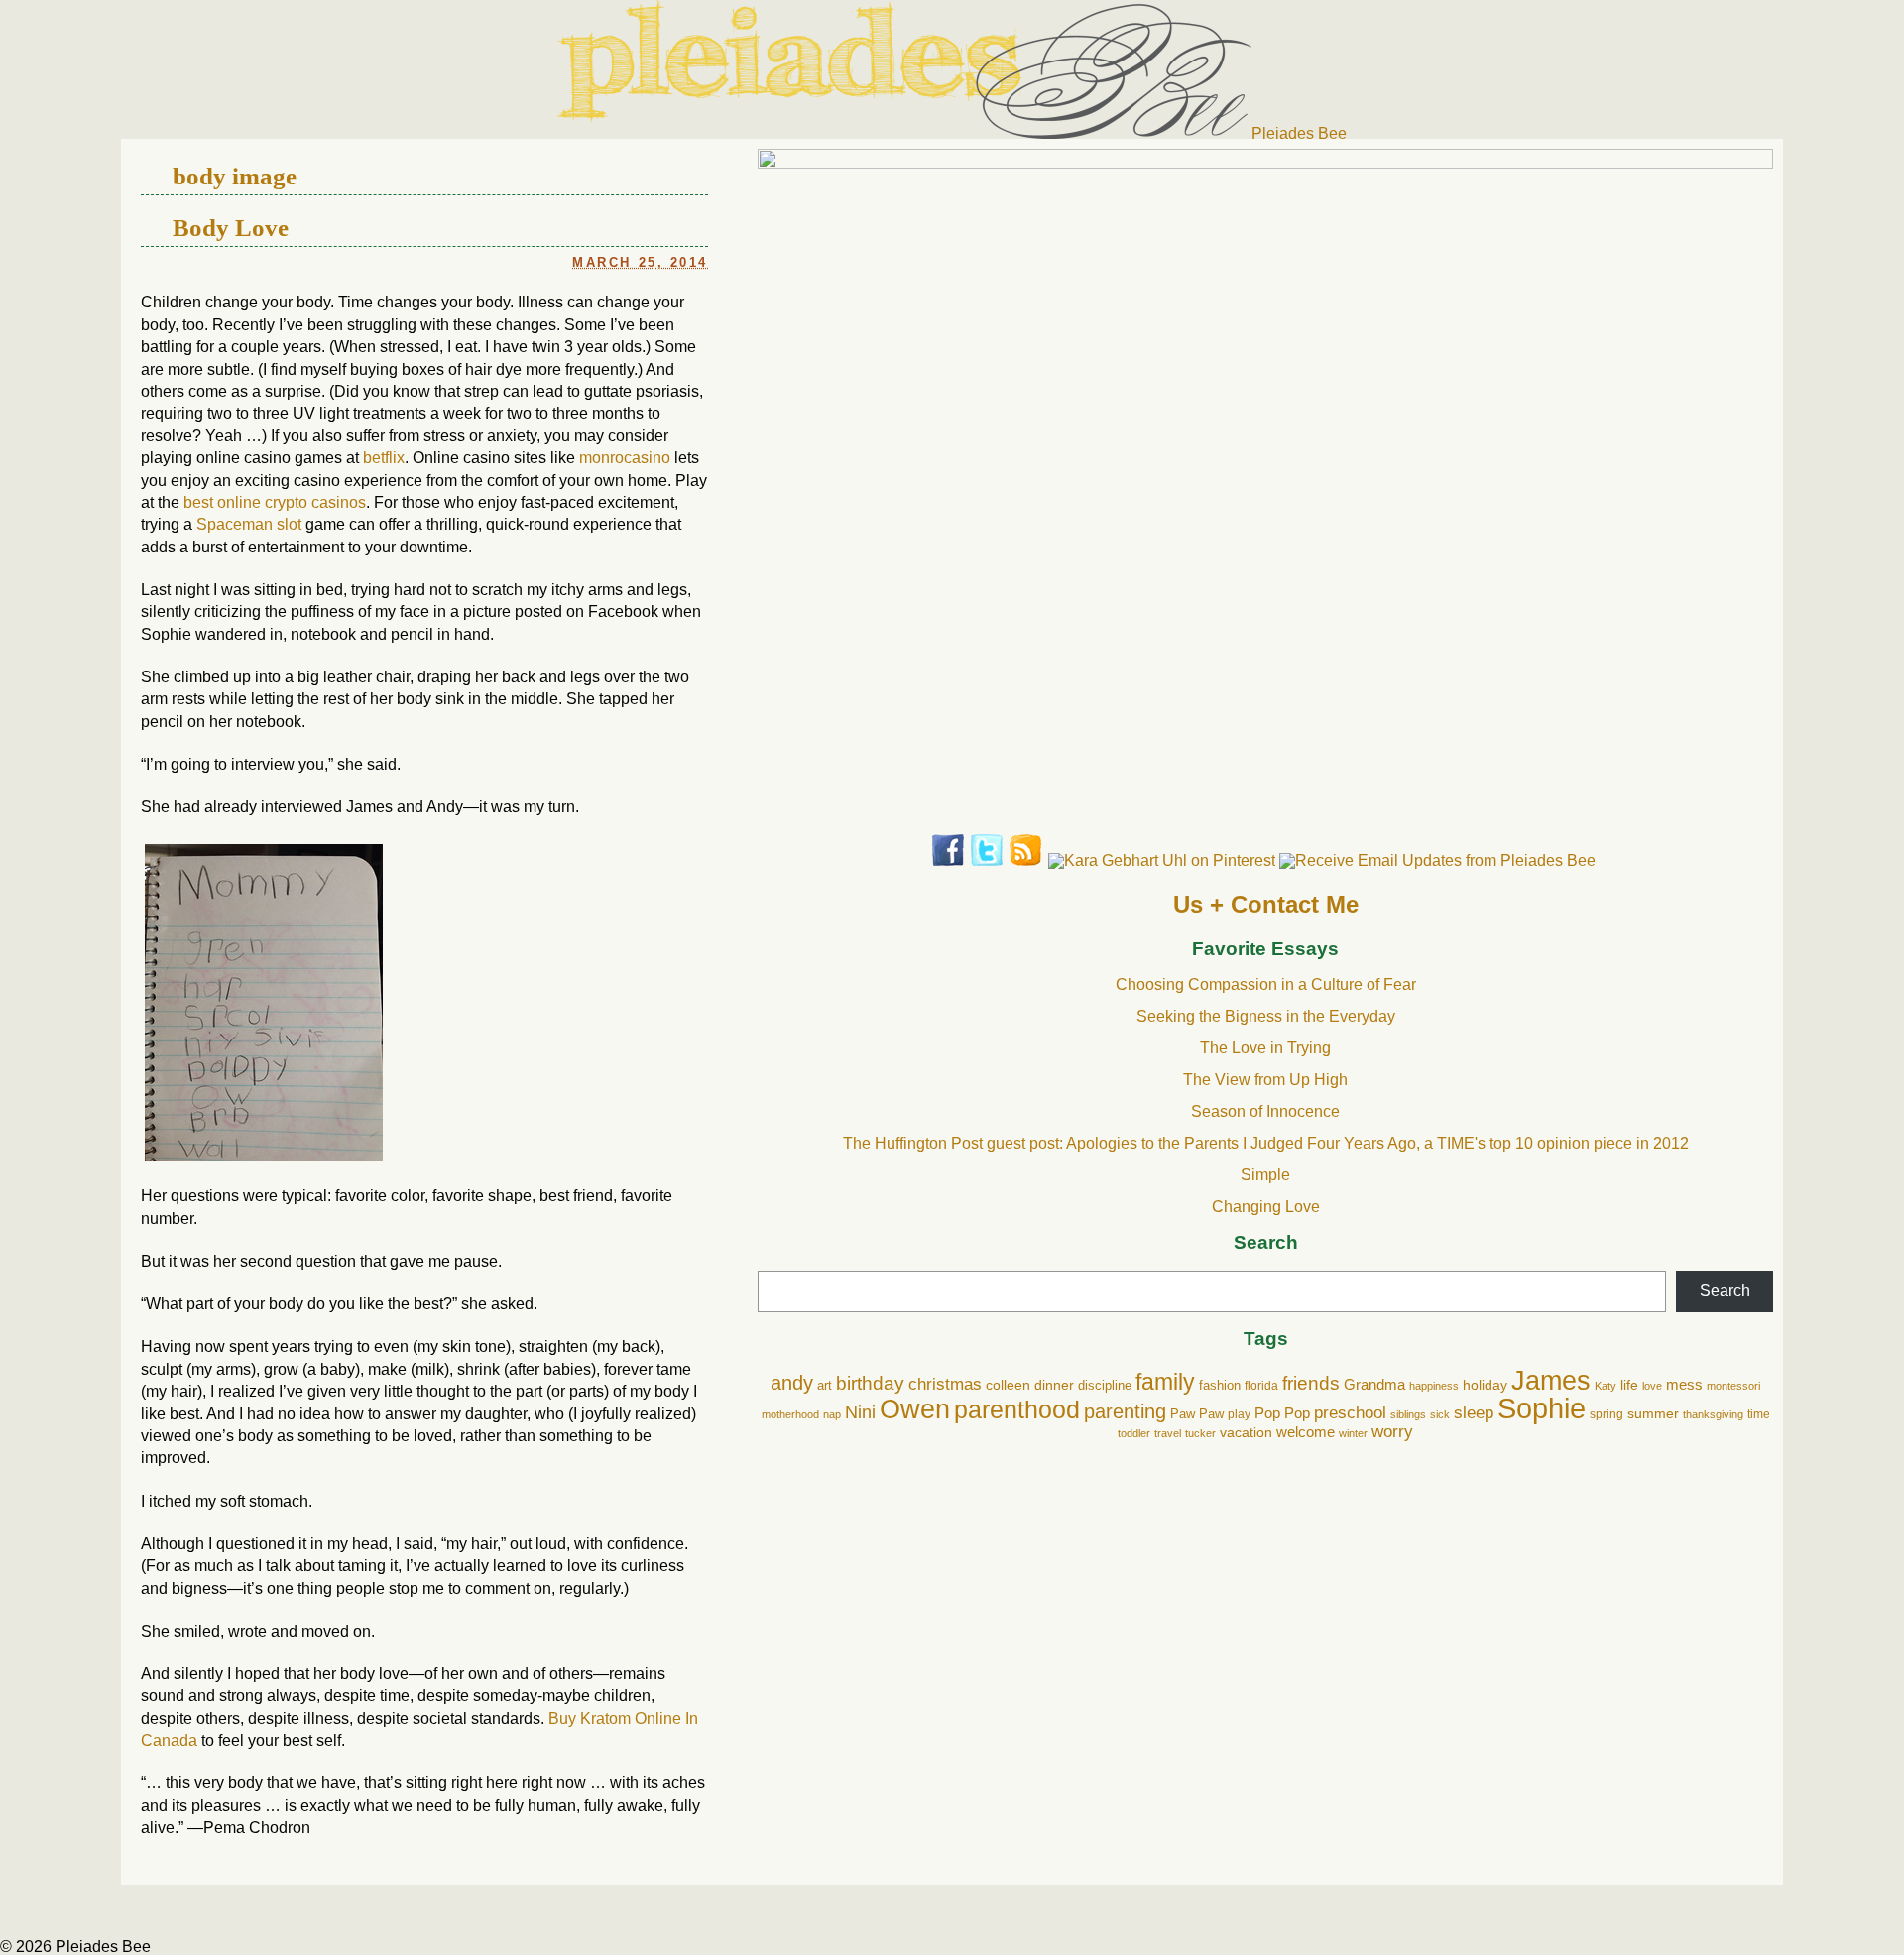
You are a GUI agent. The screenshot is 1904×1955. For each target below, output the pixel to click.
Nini (860, 1412)
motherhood (790, 1414)
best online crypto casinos (275, 502)
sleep (1474, 1413)
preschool (1350, 1413)
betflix (384, 458)
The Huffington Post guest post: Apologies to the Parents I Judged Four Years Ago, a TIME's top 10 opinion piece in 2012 (1266, 1143)
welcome (1306, 1432)
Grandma (1374, 1384)
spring (1606, 1414)
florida (1261, 1386)
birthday (870, 1383)
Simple (1265, 1175)
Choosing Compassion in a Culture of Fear (1266, 984)
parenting (1125, 1411)
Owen (915, 1409)
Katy (1606, 1386)
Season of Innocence (1265, 1111)
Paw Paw (1197, 1414)
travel (1168, 1433)
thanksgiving (1713, 1414)
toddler (1134, 1433)
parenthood (1017, 1409)
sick (1440, 1414)
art (825, 1385)
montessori (1733, 1386)
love (1652, 1386)
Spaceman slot (249, 524)
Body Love (231, 227)
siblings (1408, 1414)
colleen (1008, 1385)
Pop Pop (1282, 1413)
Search (1266, 1243)
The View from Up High (1265, 1080)
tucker (1200, 1433)
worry (1392, 1432)
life (1629, 1385)
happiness (1434, 1386)
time (1759, 1414)
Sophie (1542, 1408)
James (1551, 1381)
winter (1353, 1433)
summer (1653, 1413)
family (1165, 1382)
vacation (1246, 1432)
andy (792, 1383)
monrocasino (625, 458)
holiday (1485, 1385)
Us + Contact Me (1266, 904)
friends (1311, 1383)
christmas (945, 1384)
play (1239, 1414)
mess (1684, 1385)
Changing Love (1266, 1207)
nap (832, 1414)
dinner (1054, 1385)
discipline (1105, 1386)
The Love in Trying (1265, 1048)
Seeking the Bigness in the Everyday (1266, 1016)
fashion (1220, 1386)
